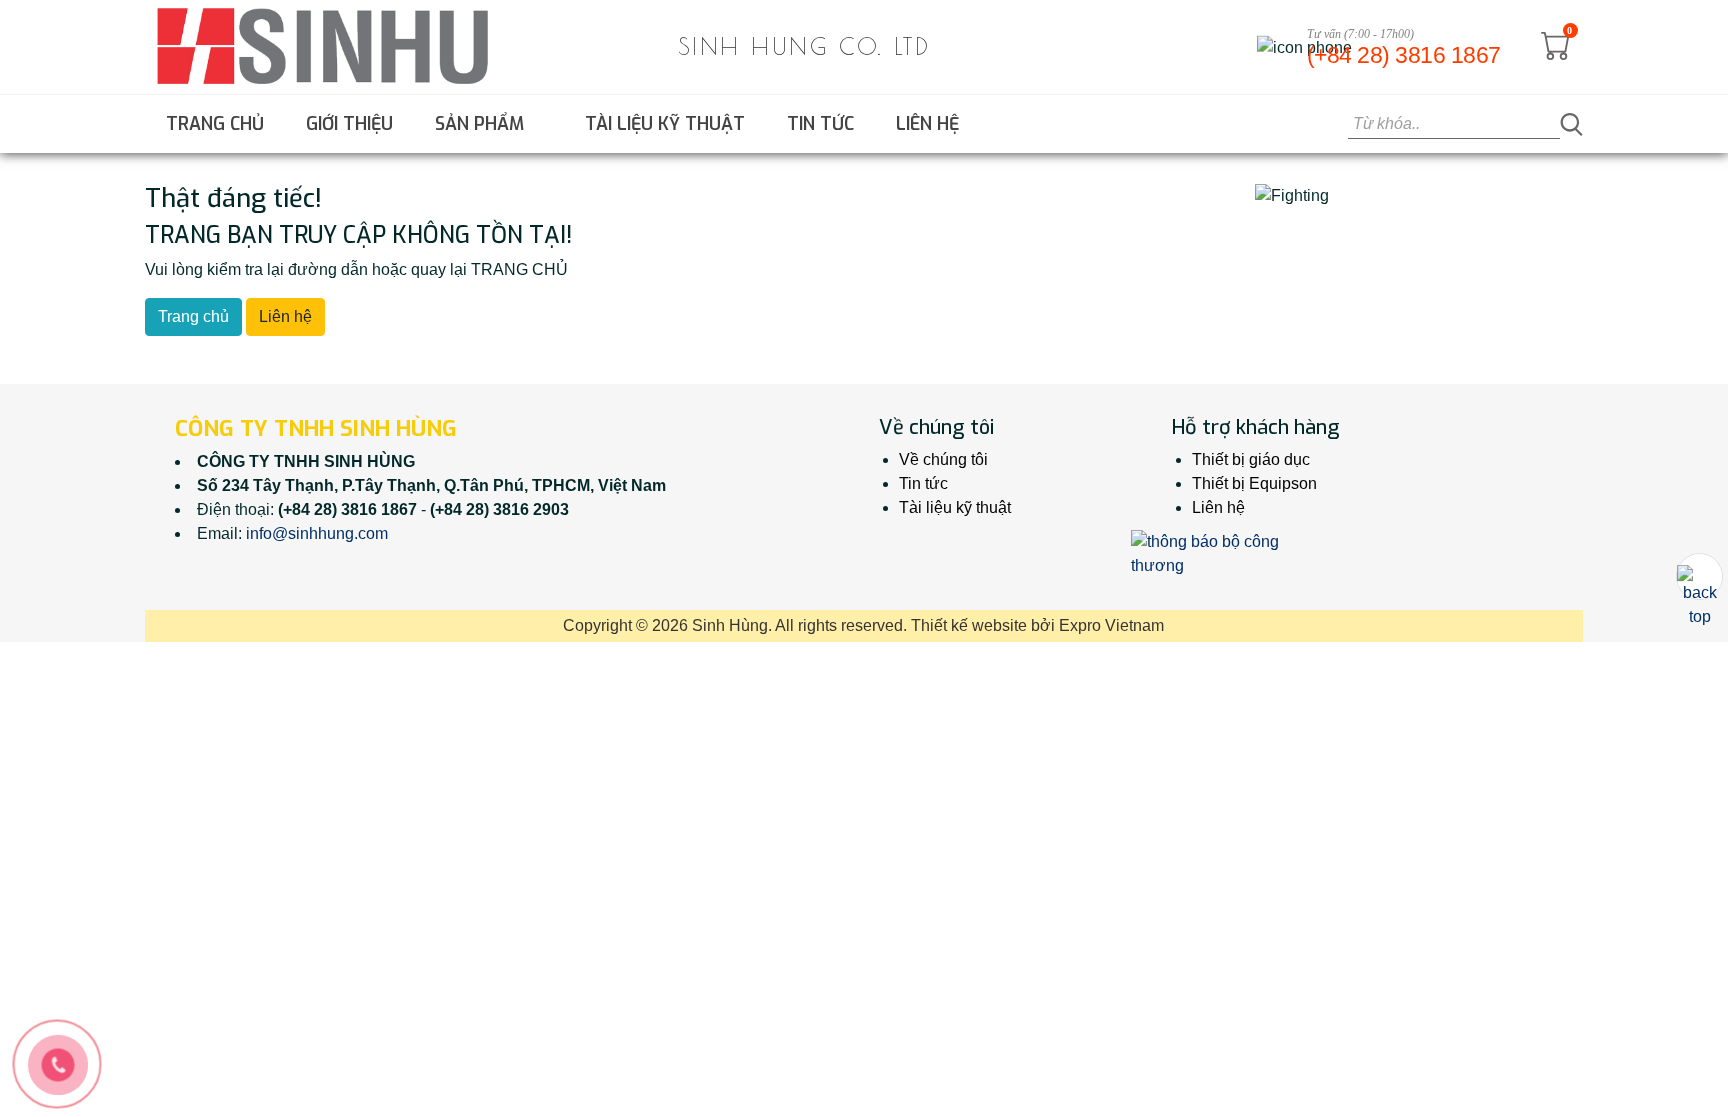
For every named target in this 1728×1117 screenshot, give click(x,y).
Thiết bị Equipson (1254, 483)
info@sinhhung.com (317, 533)
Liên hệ (927, 124)
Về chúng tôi (943, 459)
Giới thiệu (349, 124)
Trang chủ (215, 124)
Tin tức (820, 124)
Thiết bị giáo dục (1251, 459)
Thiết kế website (969, 625)
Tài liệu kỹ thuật (665, 124)
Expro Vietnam (1111, 625)
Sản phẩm (482, 124)
